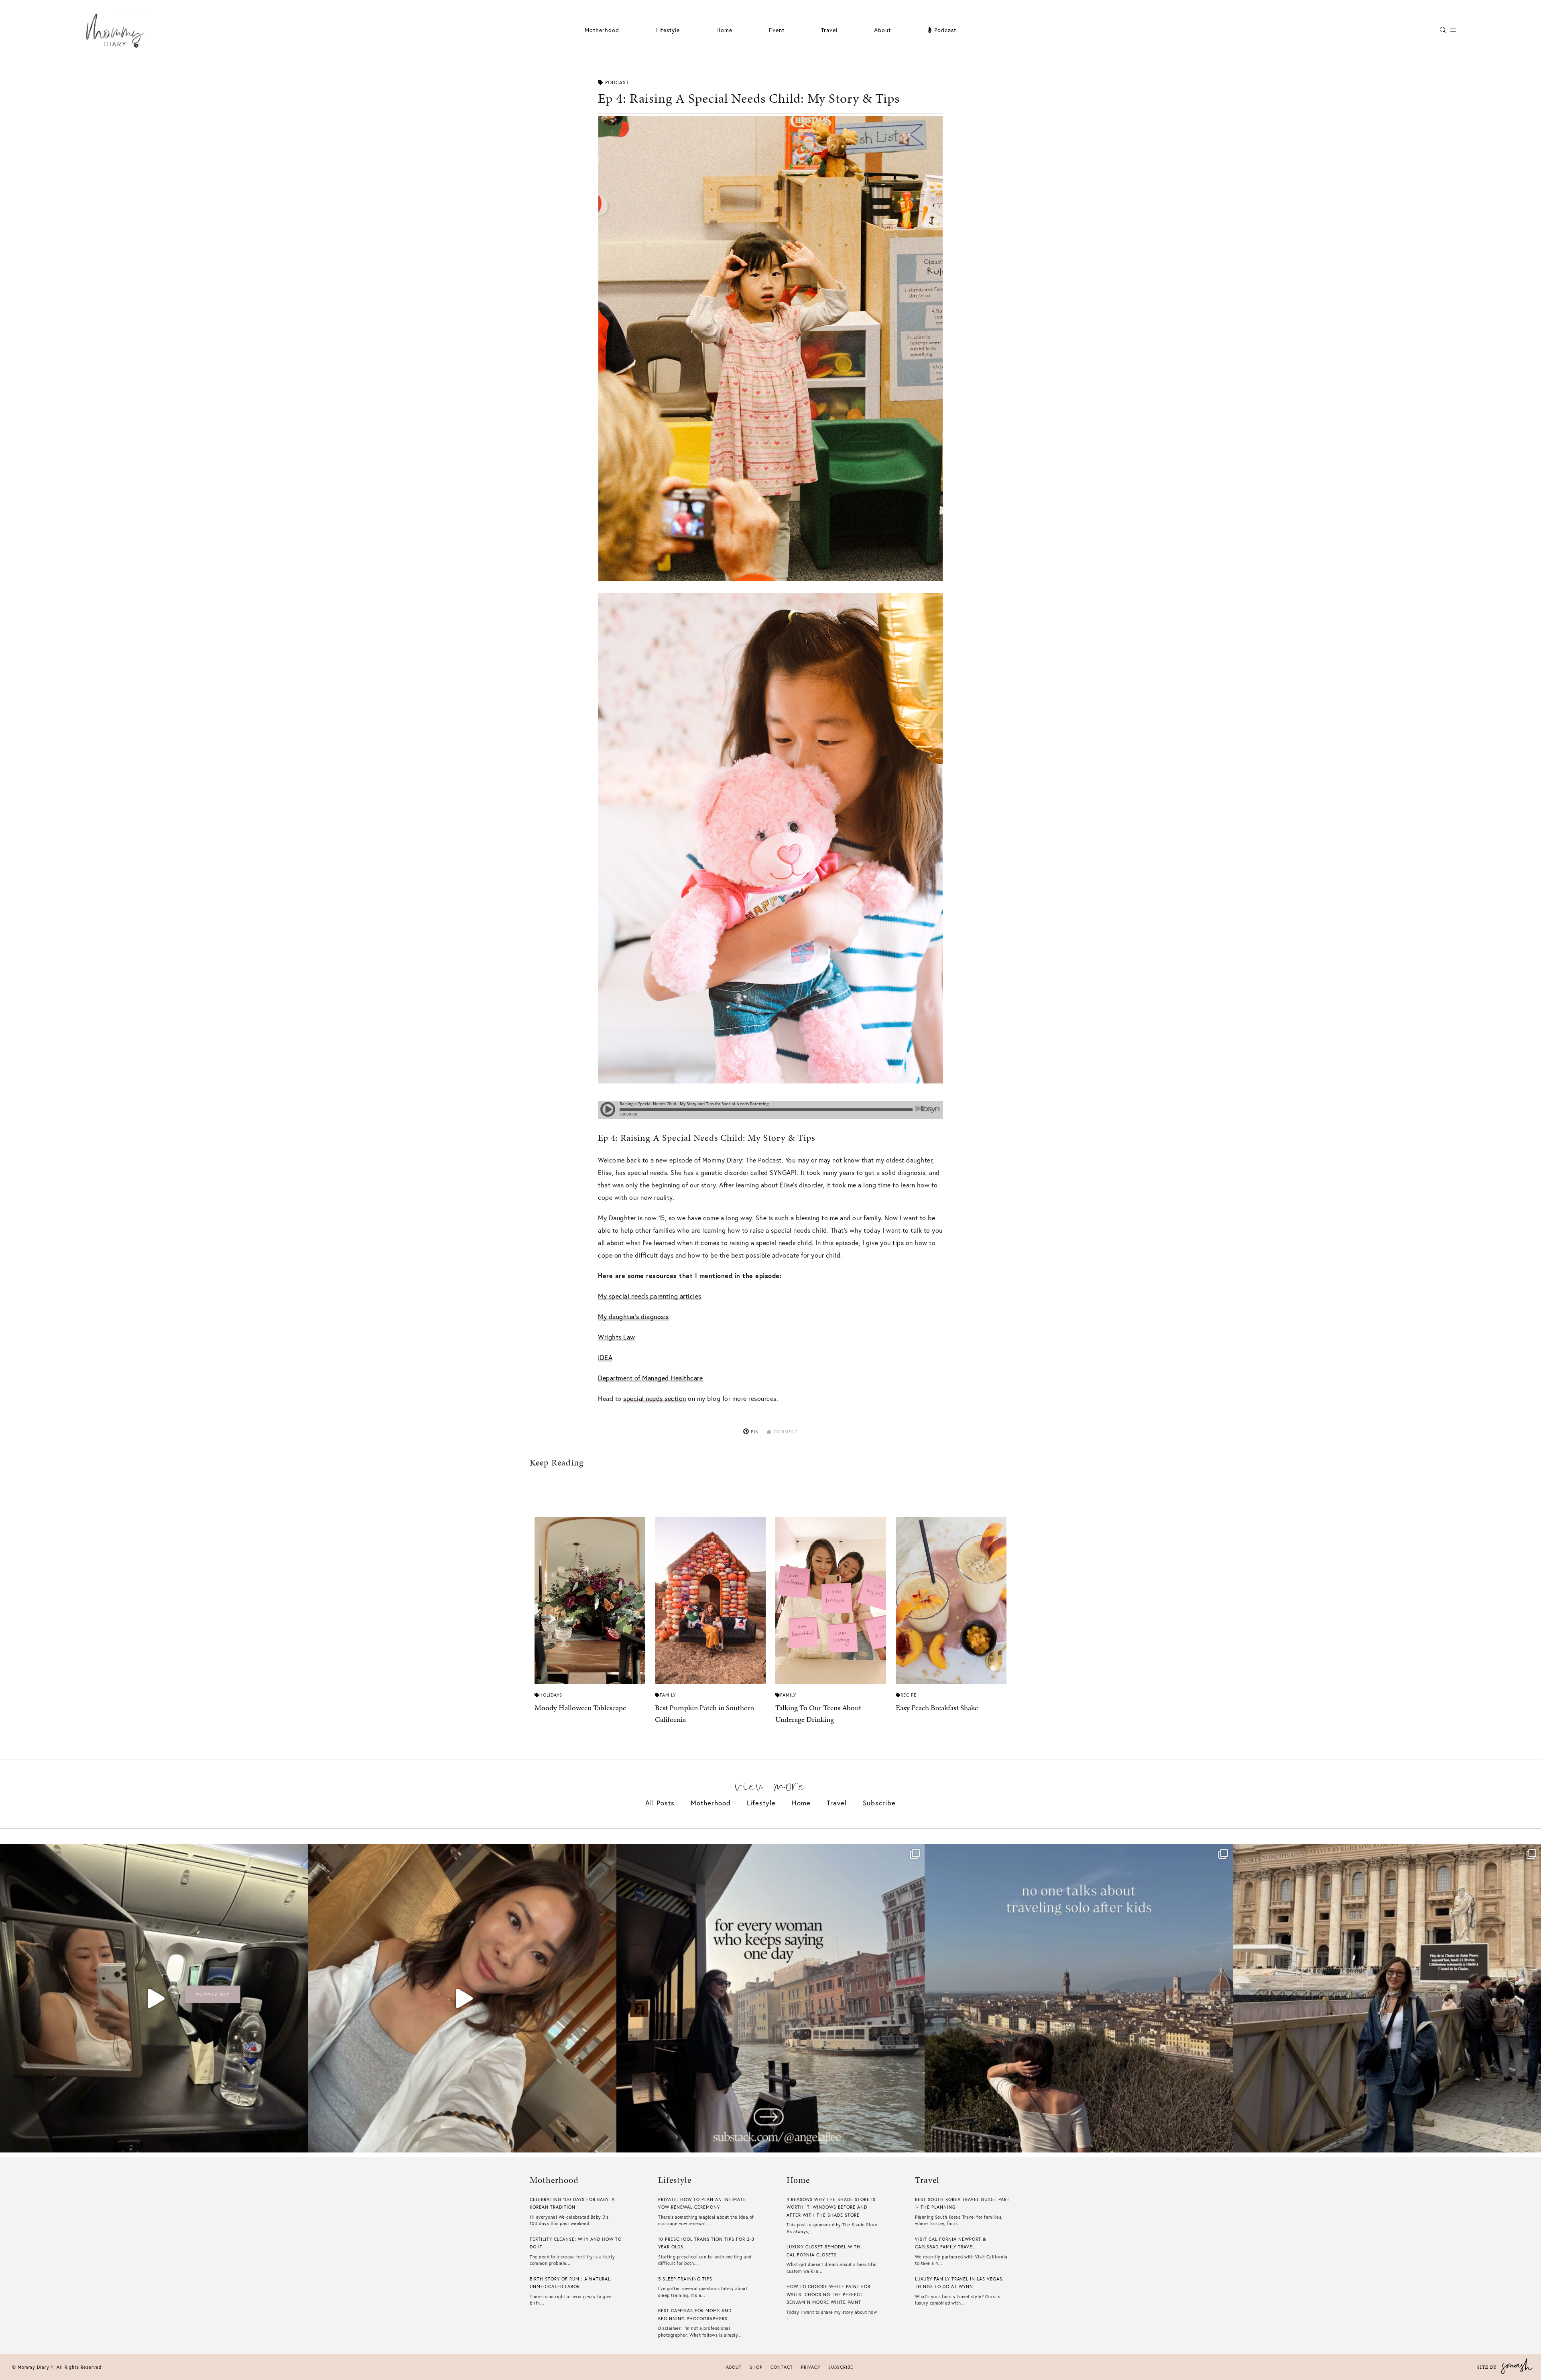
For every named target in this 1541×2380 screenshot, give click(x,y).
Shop (756, 2367)
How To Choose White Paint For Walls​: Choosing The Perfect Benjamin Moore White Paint (828, 2294)
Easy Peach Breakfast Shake (937, 1708)
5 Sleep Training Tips (685, 2279)
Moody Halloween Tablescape (580, 1708)
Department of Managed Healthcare (650, 1378)
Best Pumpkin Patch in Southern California (704, 1713)
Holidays (551, 1695)
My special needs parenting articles (650, 1296)
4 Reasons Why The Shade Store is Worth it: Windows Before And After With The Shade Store (831, 2207)
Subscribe (879, 1803)
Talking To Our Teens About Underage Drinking (818, 1713)
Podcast (944, 30)
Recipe (909, 1695)
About (882, 30)
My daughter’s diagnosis (633, 1316)
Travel (829, 30)
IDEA (605, 1357)
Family (668, 1695)
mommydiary (213, 1994)
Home (724, 30)
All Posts (660, 1803)
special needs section (655, 1398)
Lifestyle (761, 1803)
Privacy (811, 2367)
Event (777, 30)
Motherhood (602, 30)
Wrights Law (617, 1337)
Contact (782, 2367)
